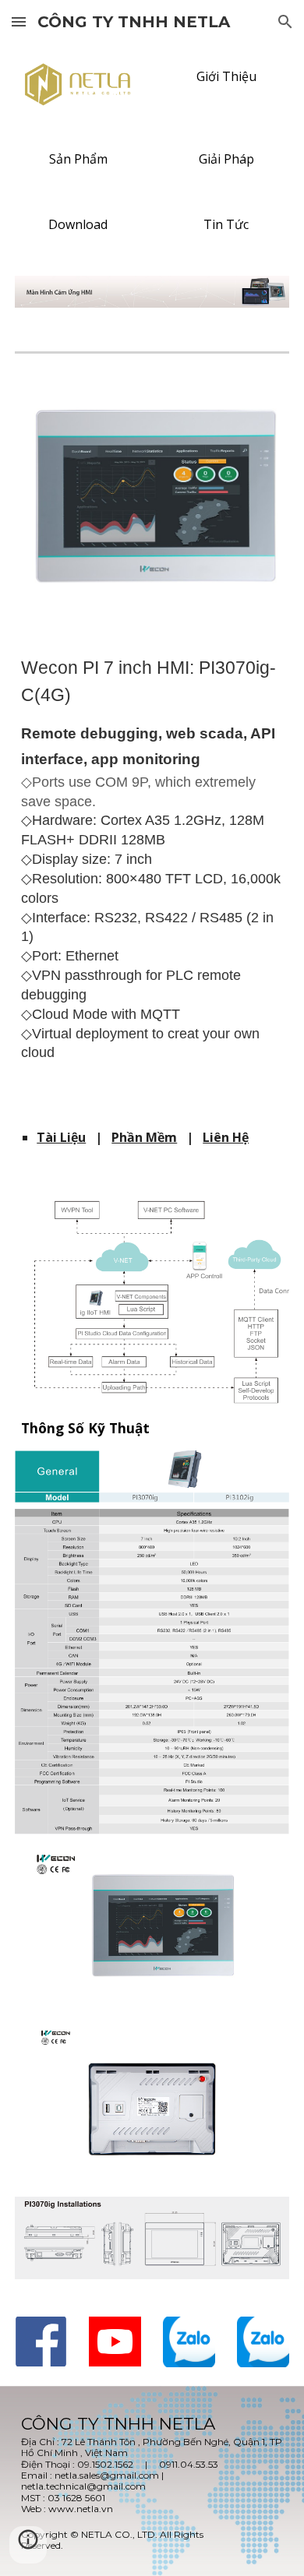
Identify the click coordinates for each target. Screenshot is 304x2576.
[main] (152, 879)
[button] (19, 21)
